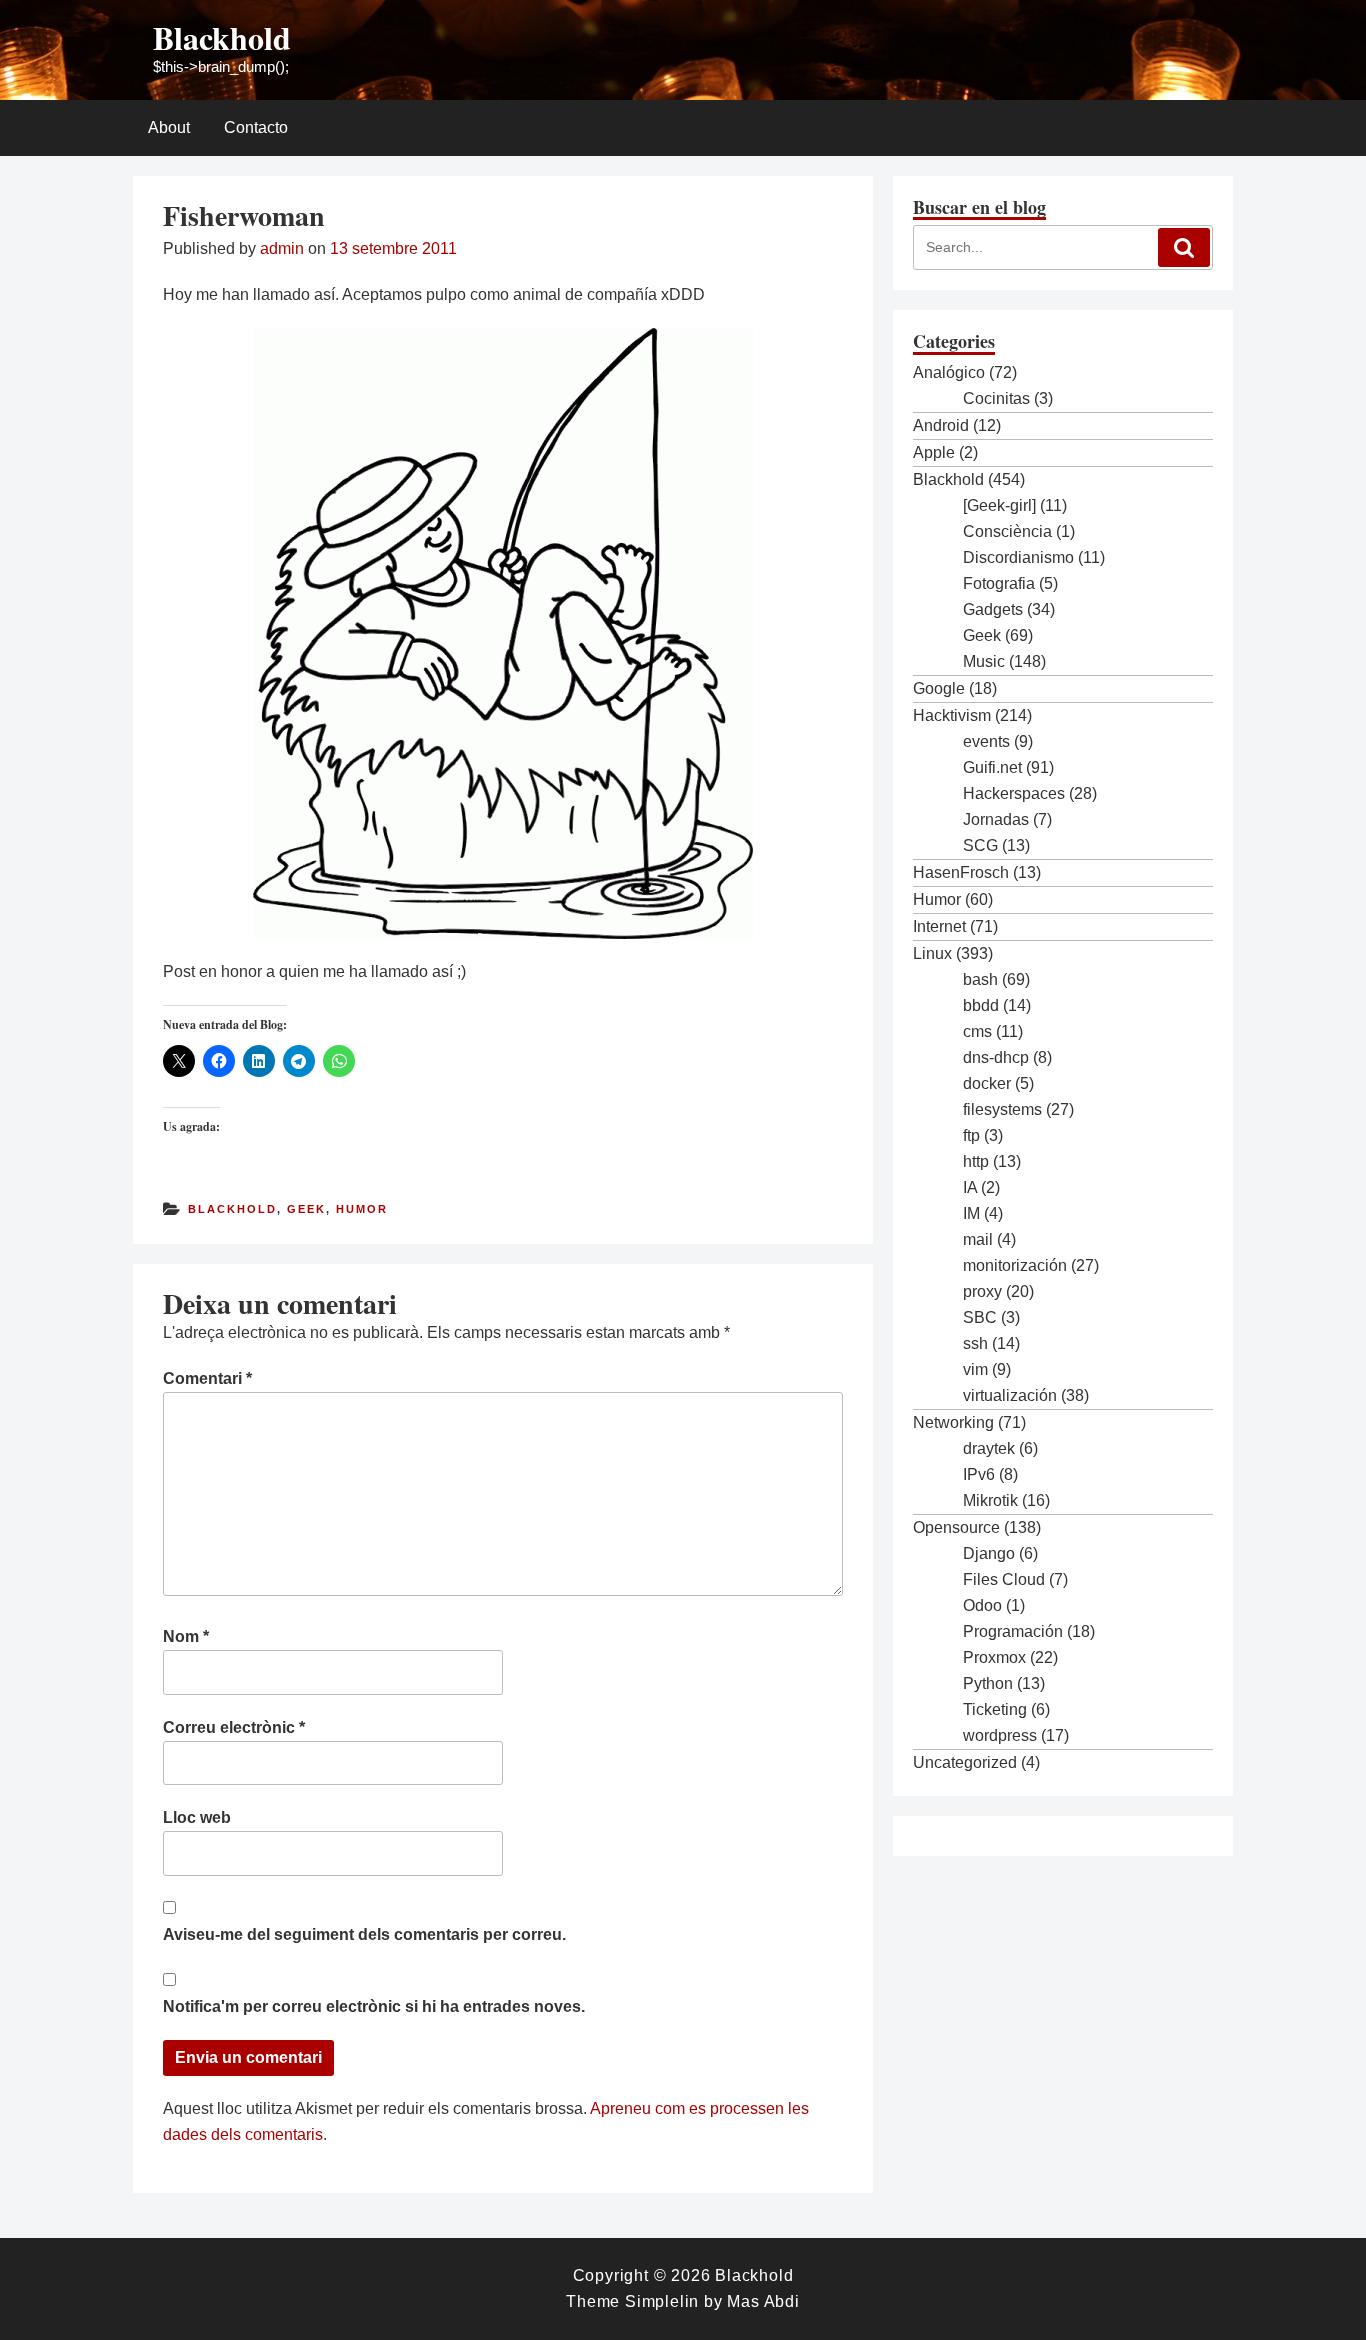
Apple (934, 452)
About (169, 127)
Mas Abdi (763, 2301)
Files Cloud (1004, 1579)
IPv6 (979, 1474)
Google (939, 688)
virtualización (1010, 1395)
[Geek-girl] (999, 505)
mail (978, 1239)
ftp (971, 1135)
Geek (306, 1209)
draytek (989, 1448)
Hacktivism (952, 715)
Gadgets (993, 609)
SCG (980, 845)
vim (975, 1369)
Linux (932, 953)
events (986, 741)
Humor (362, 1209)
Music (984, 661)
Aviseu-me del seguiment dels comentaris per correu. (364, 1934)
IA (970, 1187)
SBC (980, 1317)
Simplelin (662, 2301)
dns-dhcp (996, 1057)
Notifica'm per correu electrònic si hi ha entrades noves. (374, 2006)
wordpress (1000, 1735)
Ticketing (995, 1709)
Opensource (956, 1527)
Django (989, 1553)
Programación (1013, 1631)
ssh (975, 1343)
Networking (953, 1422)
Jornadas (996, 819)
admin (282, 248)
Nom (186, 1636)
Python (988, 1683)
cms (977, 1031)
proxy (982, 1291)
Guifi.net (992, 767)
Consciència (1007, 531)
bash (980, 979)
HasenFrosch (961, 872)
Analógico (949, 372)
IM (971, 1213)
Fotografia (999, 583)
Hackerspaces (1014, 793)
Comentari (207, 1378)
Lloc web (197, 1817)
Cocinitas (996, 398)
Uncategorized (965, 1762)
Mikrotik (990, 1500)
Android (941, 425)
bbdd (981, 1005)
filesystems (1002, 1109)
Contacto (256, 127)
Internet (939, 926)
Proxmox (994, 1657)
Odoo (982, 1605)
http (976, 1161)
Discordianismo (1018, 557)
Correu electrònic (234, 1727)
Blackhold (222, 37)
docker (987, 1083)
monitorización (1015, 1265)
